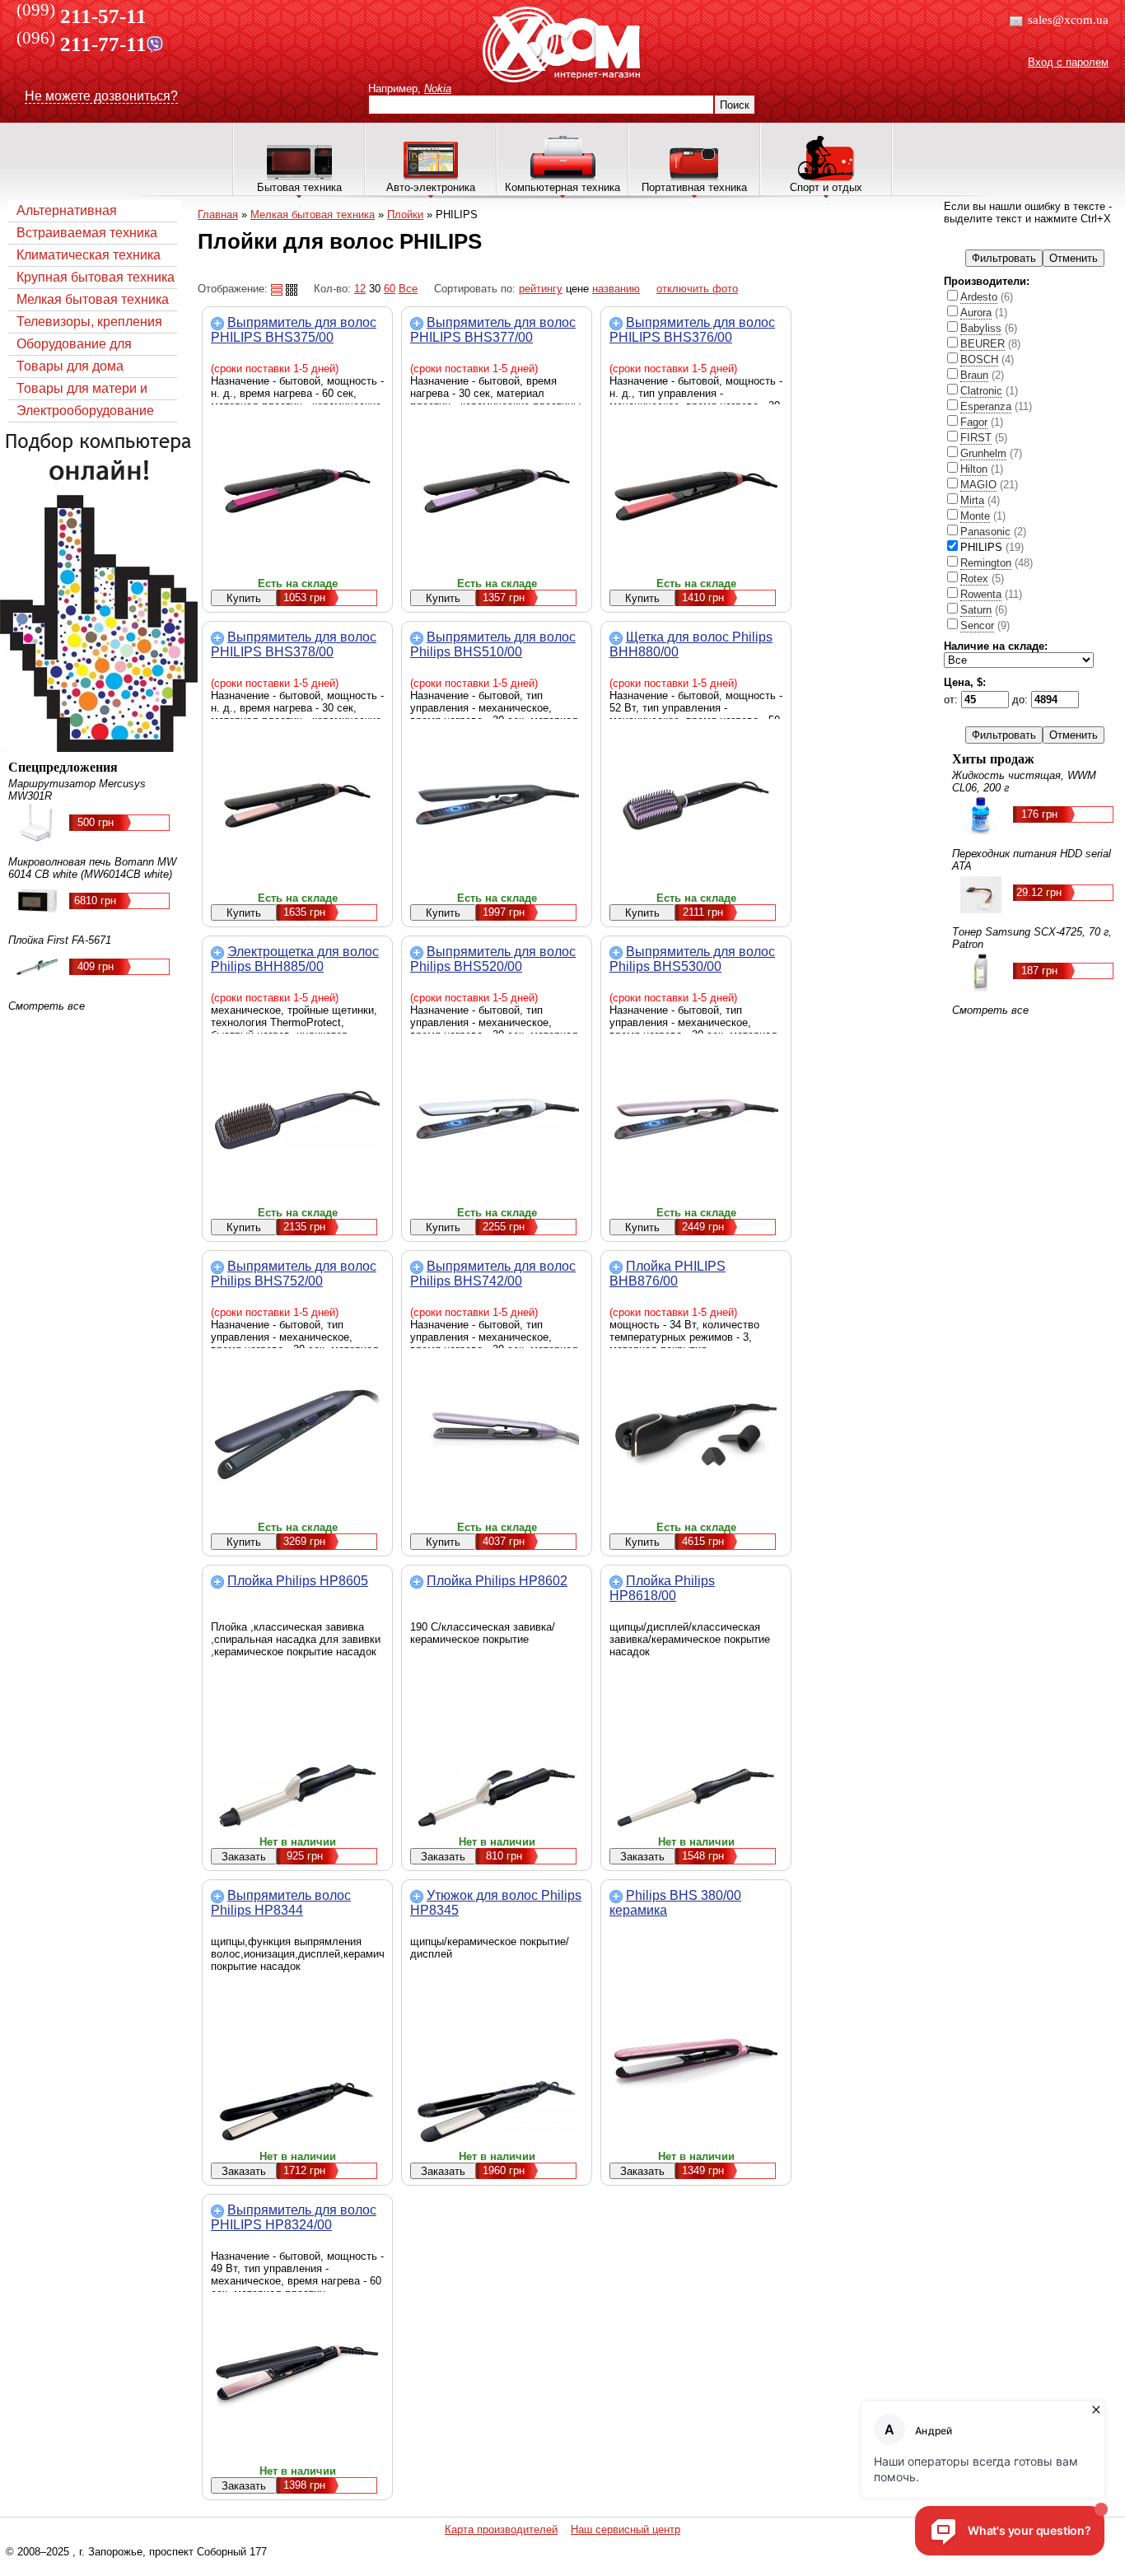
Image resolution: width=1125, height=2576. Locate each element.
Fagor (974, 422)
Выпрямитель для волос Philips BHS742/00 (493, 1274)
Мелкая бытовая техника (93, 299)
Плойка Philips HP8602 (497, 1581)
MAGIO (978, 485)
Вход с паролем (1068, 62)
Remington (986, 563)
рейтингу (541, 289)
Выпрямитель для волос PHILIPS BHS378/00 (294, 644)
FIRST (976, 438)
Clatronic (981, 391)
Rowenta (981, 594)
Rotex (974, 579)
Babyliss (981, 328)
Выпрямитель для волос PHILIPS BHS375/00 (294, 330)
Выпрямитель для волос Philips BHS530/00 (692, 959)
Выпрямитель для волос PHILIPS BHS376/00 (692, 330)
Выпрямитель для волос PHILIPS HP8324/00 (294, 2217)
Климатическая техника (89, 255)
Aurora (976, 313)
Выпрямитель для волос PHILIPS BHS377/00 (493, 330)
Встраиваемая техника (87, 233)
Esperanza (986, 406)
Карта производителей (501, 2529)
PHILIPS (992, 547)
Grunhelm (983, 453)
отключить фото (697, 289)
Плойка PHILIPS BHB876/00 (668, 1274)
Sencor (977, 625)
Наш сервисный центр (626, 2529)
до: (1022, 700)
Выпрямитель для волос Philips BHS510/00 (493, 644)
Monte (975, 516)
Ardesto (979, 297)
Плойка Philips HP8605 (298, 1581)
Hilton (974, 469)
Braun (974, 375)
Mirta (972, 500)
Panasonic (985, 532)
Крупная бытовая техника (96, 277)
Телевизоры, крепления (89, 322)
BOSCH (979, 359)
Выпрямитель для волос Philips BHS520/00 (493, 959)
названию (616, 289)
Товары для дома (70, 366)
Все (408, 289)
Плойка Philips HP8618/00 (662, 1588)
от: (952, 700)
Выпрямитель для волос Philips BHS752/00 (294, 1274)
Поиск (735, 105)
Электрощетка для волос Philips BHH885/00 (295, 959)
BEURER (983, 344)
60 (390, 289)
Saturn (976, 610)
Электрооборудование (85, 411)
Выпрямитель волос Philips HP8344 (281, 1903)
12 (360, 289)
